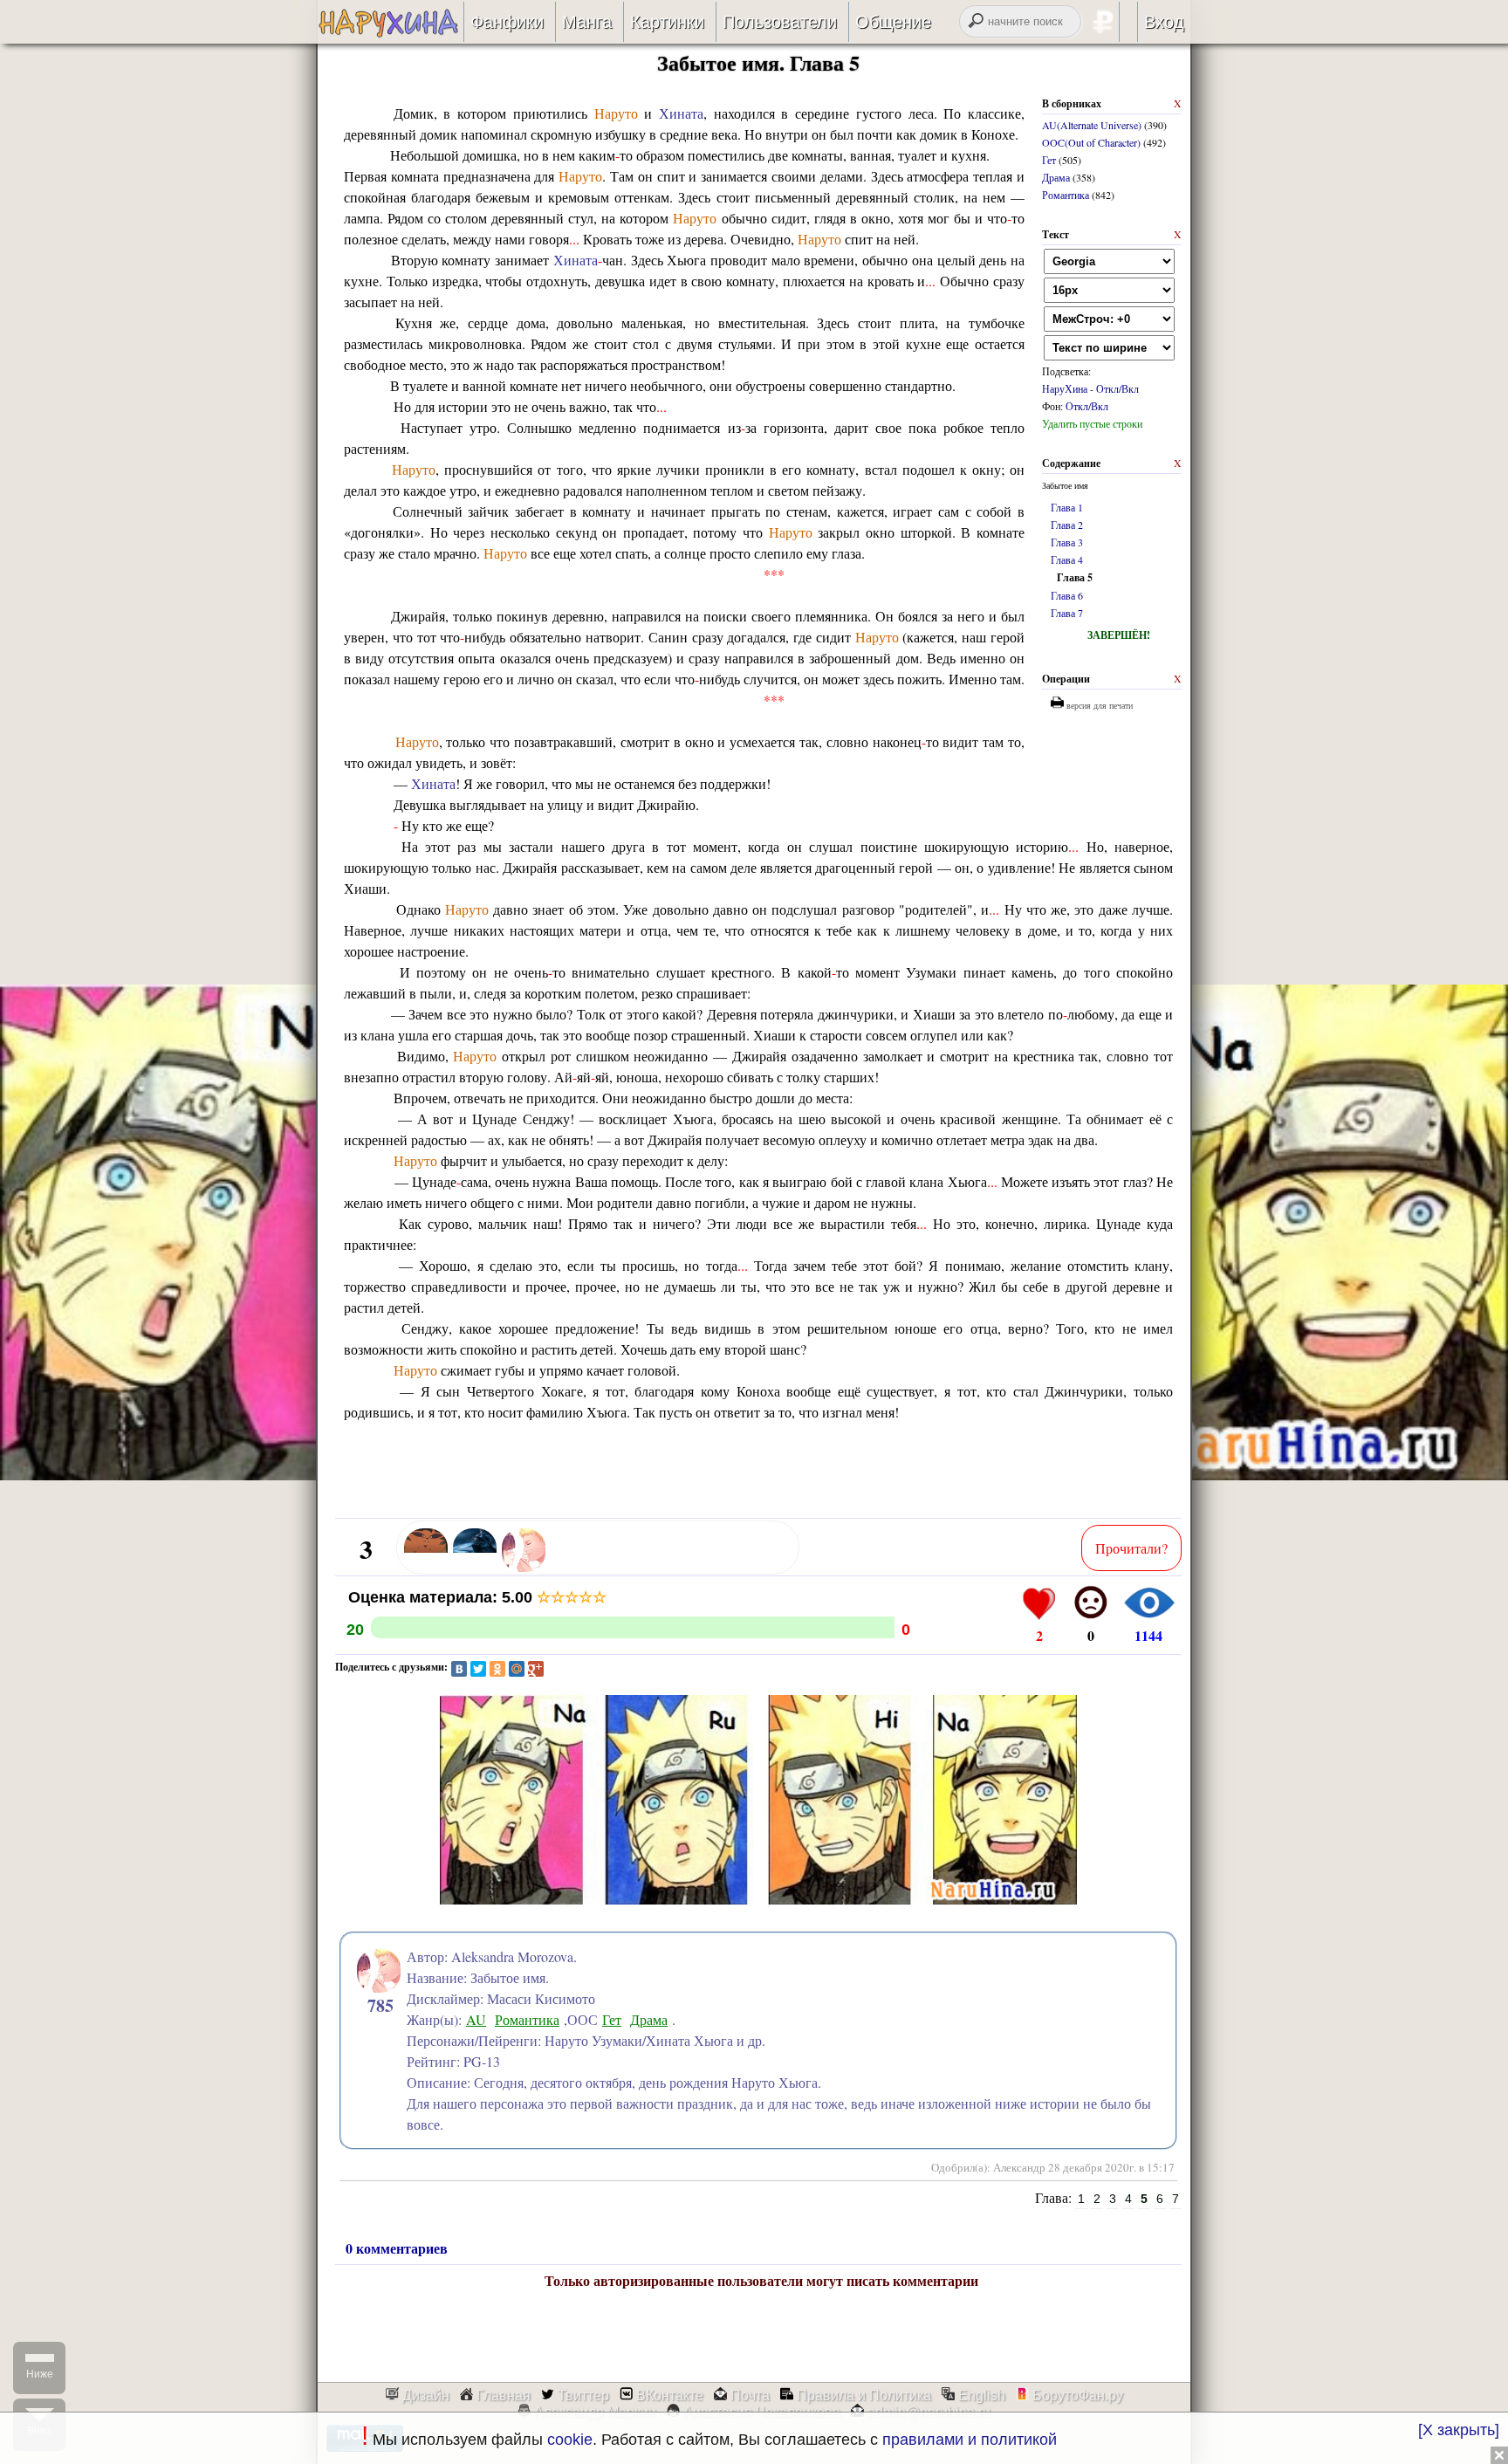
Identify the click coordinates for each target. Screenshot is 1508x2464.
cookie (570, 2440)
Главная (502, 2395)
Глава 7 (1067, 613)
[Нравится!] (1039, 1603)
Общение (893, 22)
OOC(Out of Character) (1091, 142)
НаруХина (1065, 388)
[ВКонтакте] (459, 1669)
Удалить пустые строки (1092, 423)
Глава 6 (1067, 595)
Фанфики (507, 22)
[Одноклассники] (497, 1669)
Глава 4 (1067, 559)
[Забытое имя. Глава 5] (758, 1916)
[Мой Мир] (517, 1669)
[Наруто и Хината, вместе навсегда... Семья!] (391, 32)
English (980, 2395)
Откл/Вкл (1117, 388)
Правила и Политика (862, 2395)
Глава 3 (1067, 542)
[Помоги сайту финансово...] (1125, 22)
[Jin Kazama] (475, 1569)
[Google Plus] (536, 1669)
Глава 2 (1067, 525)
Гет (1049, 160)
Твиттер (582, 2395)
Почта (748, 2395)
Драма (1056, 177)
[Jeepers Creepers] (426, 1569)
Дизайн (424, 2395)
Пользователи (780, 22)
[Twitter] (478, 1669)
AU (476, 2019)
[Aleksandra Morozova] (524, 1569)
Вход (1164, 22)
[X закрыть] (1459, 2430)
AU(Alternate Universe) (1092, 125)
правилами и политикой (970, 2440)
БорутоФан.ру (1076, 2395)
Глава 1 (1067, 507)
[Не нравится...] (1091, 1603)
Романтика (1066, 195)
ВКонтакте (668, 2395)
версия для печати (1098, 705)
